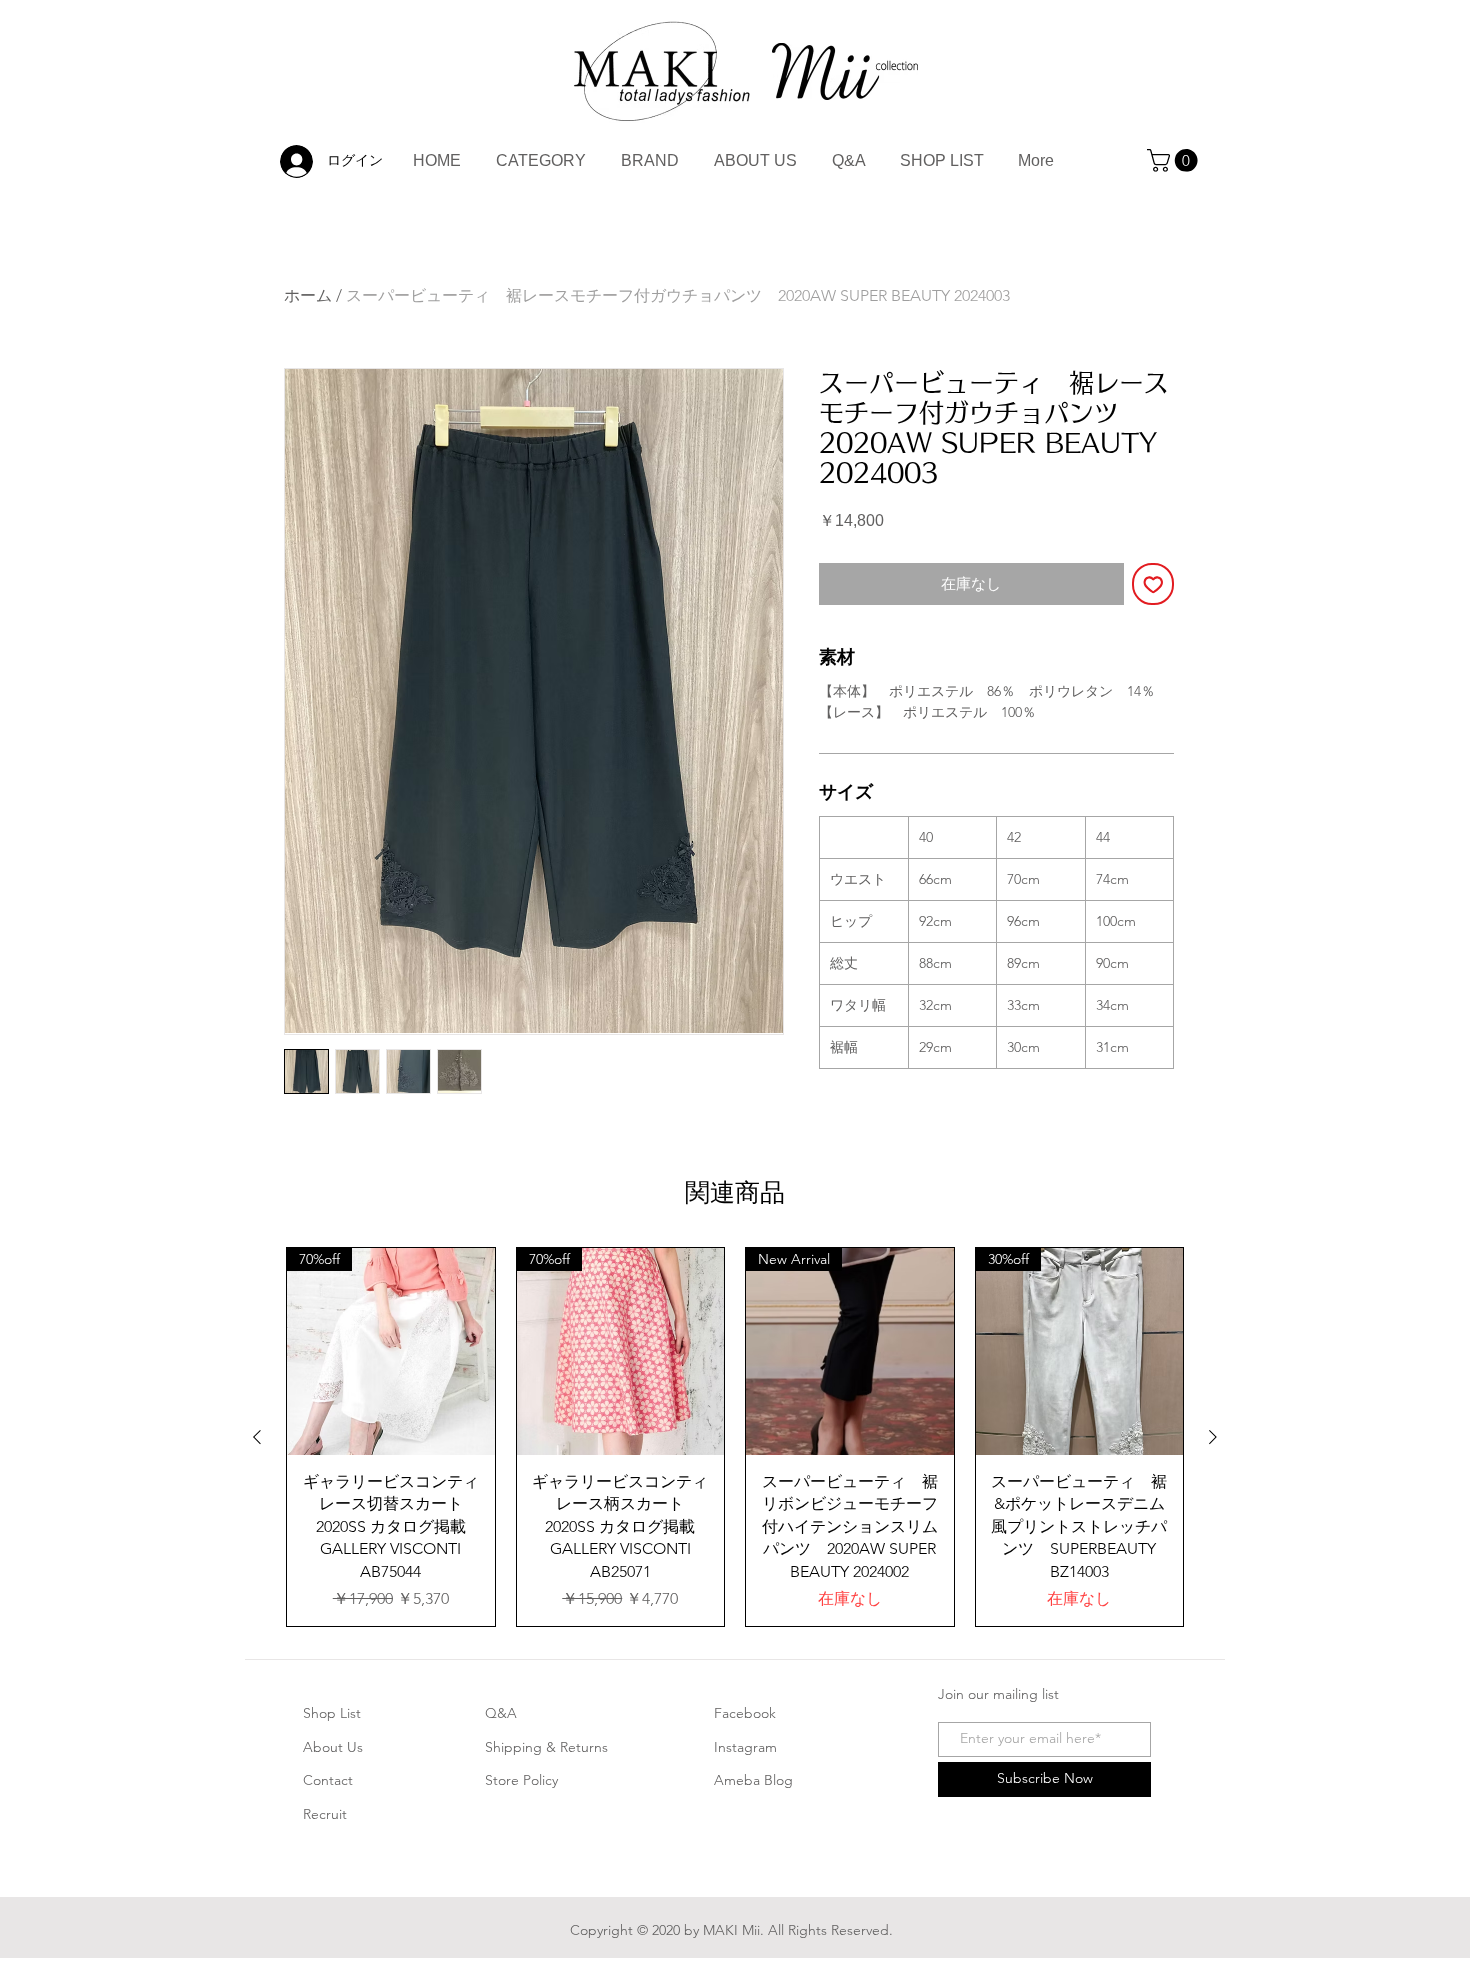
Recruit (325, 1814)
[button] (1175, 160)
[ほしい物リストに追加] (1153, 584)
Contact (328, 1780)
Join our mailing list (998, 1694)
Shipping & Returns (546, 1747)
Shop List (332, 1713)
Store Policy (521, 1780)
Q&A (501, 1713)
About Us (333, 1747)
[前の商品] (257, 1437)
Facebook (745, 1713)
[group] (735, 1437)
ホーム (308, 295)
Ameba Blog (753, 1780)
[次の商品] (1213, 1437)
